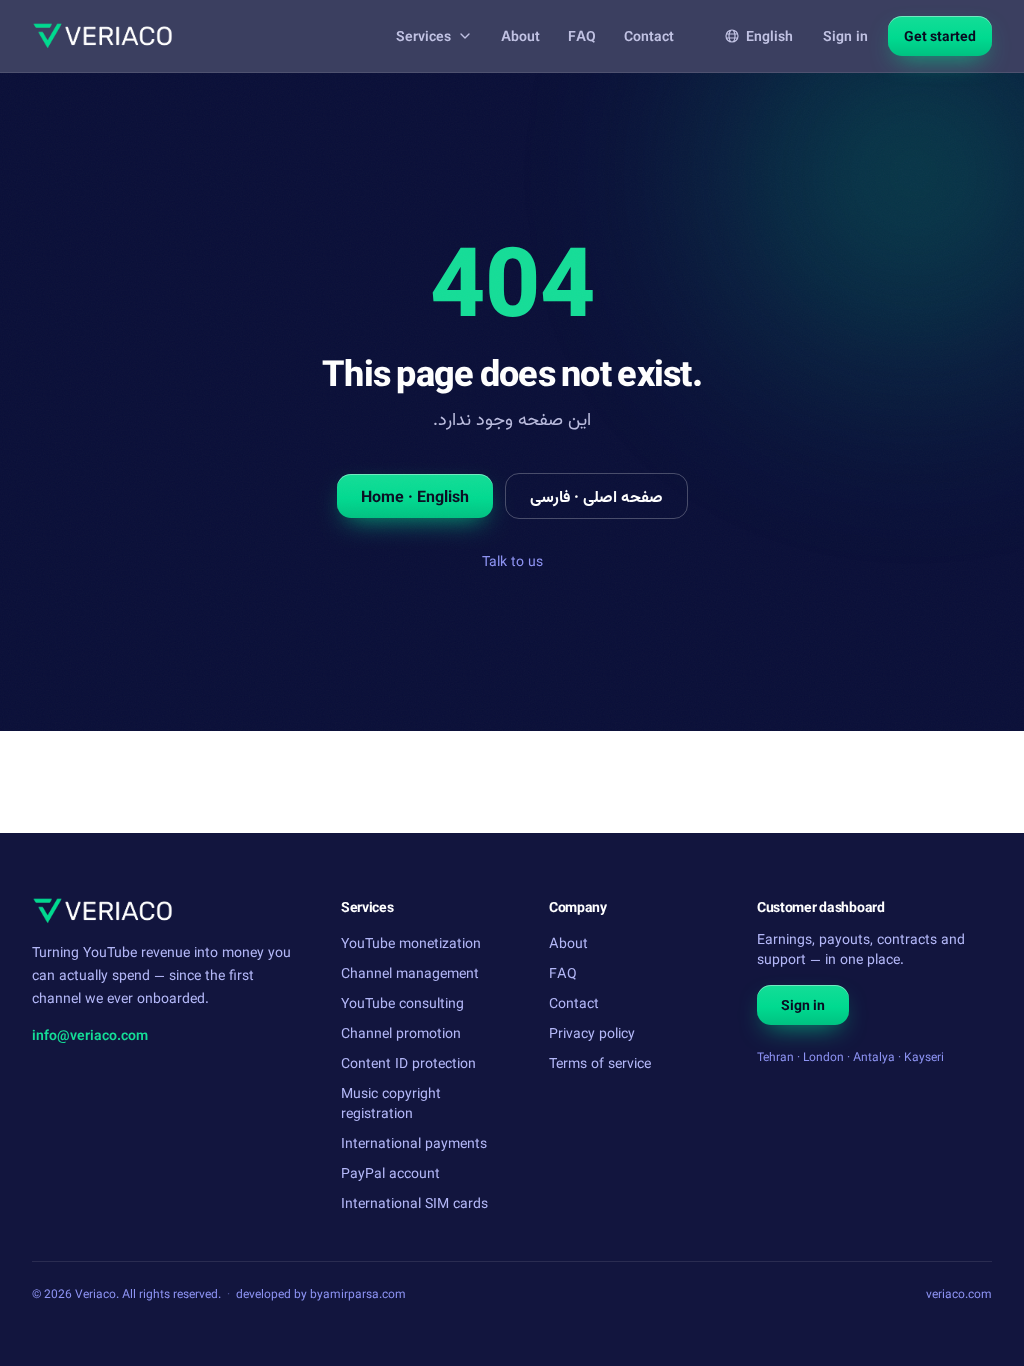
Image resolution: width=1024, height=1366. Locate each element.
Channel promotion (401, 1032)
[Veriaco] (102, 36)
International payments (414, 1142)
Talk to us (512, 560)
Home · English (415, 496)
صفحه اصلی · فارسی (596, 496)
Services (423, 35)
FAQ (582, 35)
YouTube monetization (411, 942)
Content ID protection (408, 1062)
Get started (940, 35)
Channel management (410, 972)
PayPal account (390, 1172)
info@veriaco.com (90, 1034)
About (520, 35)
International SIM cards (414, 1202)
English (769, 35)
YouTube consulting (402, 1002)
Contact (649, 35)
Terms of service (600, 1062)
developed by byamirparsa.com (321, 1293)
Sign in (845, 35)
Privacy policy (592, 1032)
